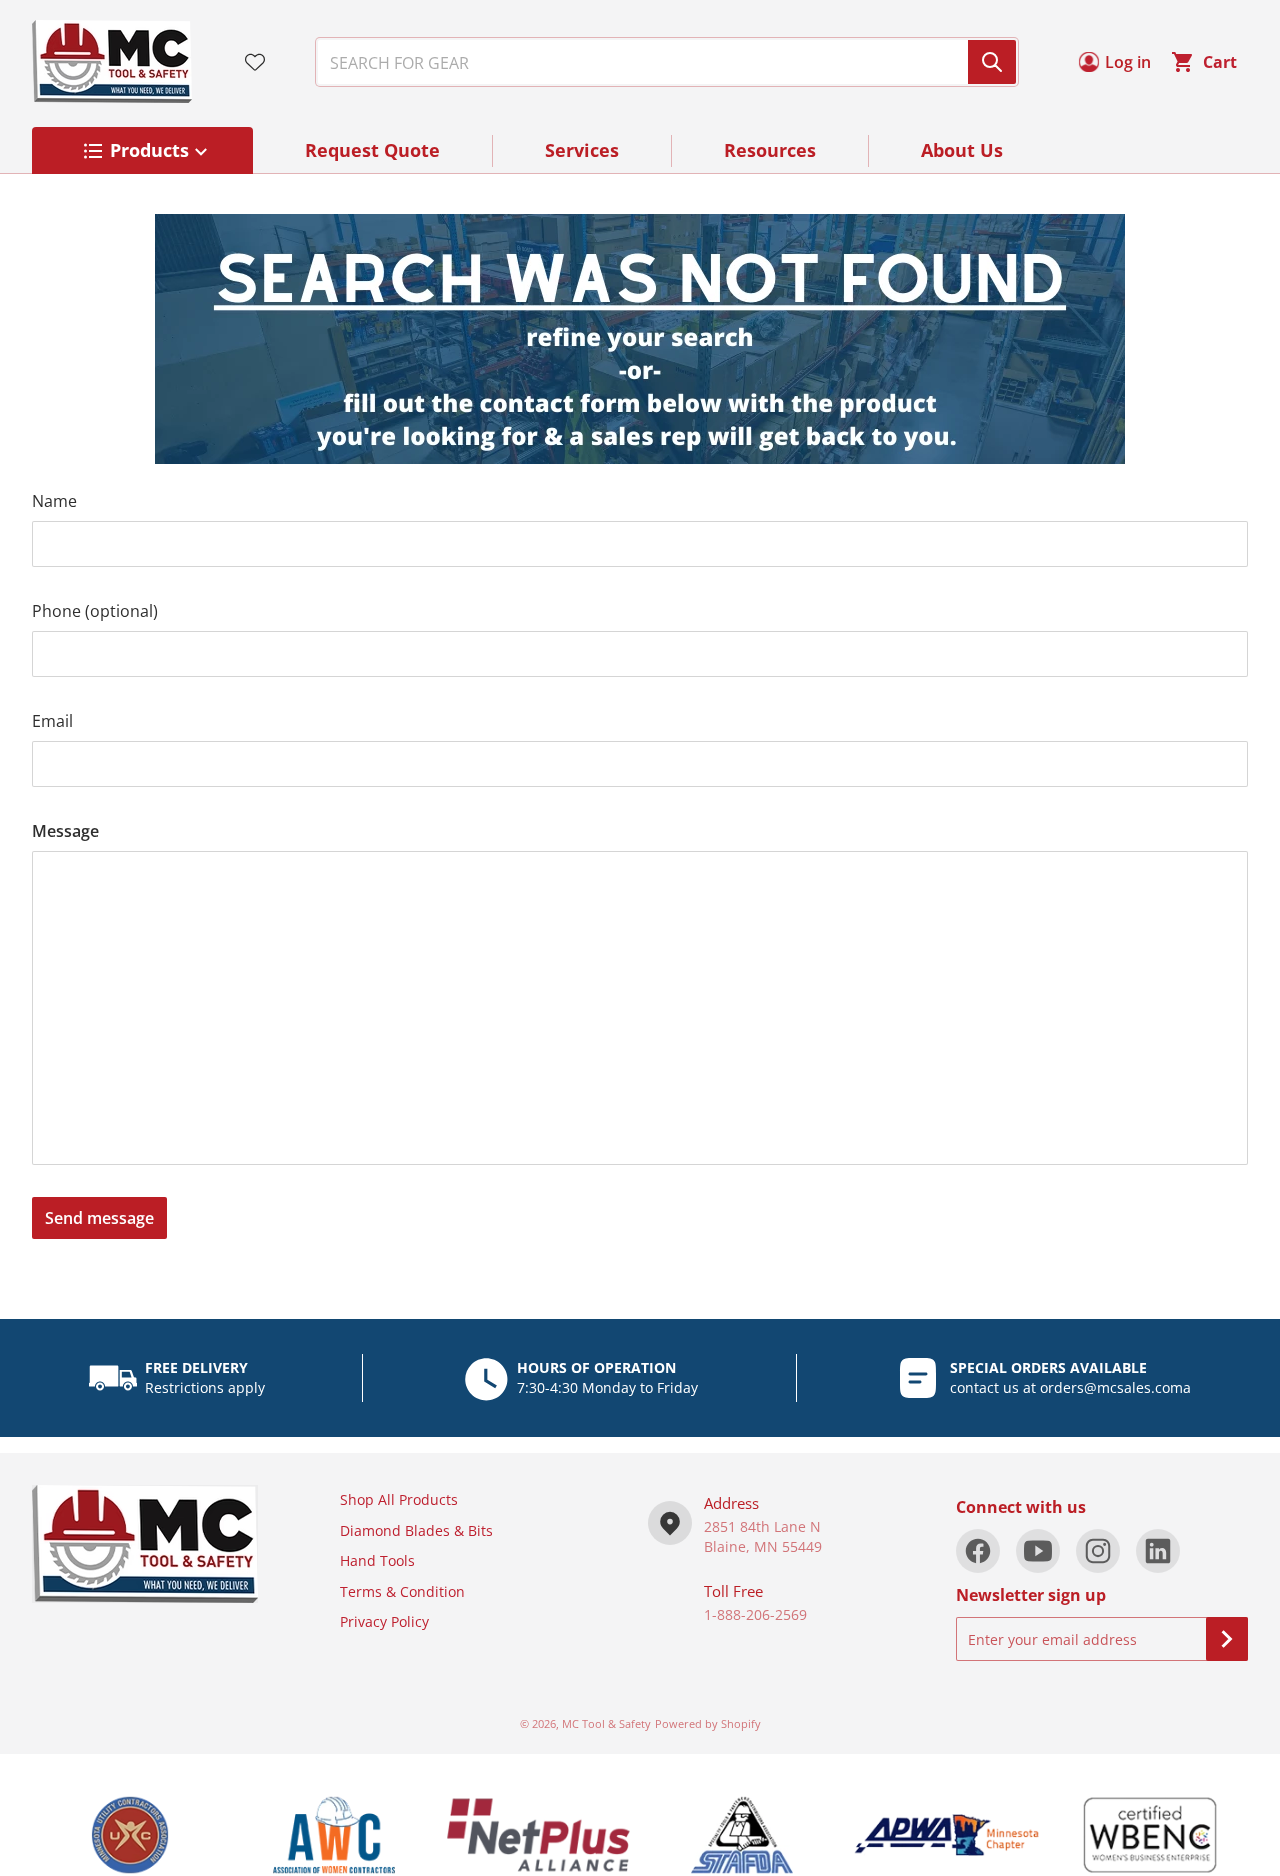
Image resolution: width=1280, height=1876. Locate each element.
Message (65, 831)
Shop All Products (399, 1499)
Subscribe (1227, 1639)
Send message (99, 1218)
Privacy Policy (384, 1621)
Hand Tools (377, 1560)
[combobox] (659, 62)
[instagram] (1098, 1551)
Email (52, 721)
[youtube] (1038, 1551)
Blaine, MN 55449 (763, 1546)
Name (54, 501)
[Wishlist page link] (255, 62)
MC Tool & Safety (606, 1723)
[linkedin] (1158, 1551)
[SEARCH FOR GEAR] (992, 62)
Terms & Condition (402, 1591)
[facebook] (978, 1551)
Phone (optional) (95, 611)
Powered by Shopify (708, 1723)
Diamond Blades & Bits (416, 1530)
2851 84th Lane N (762, 1526)
